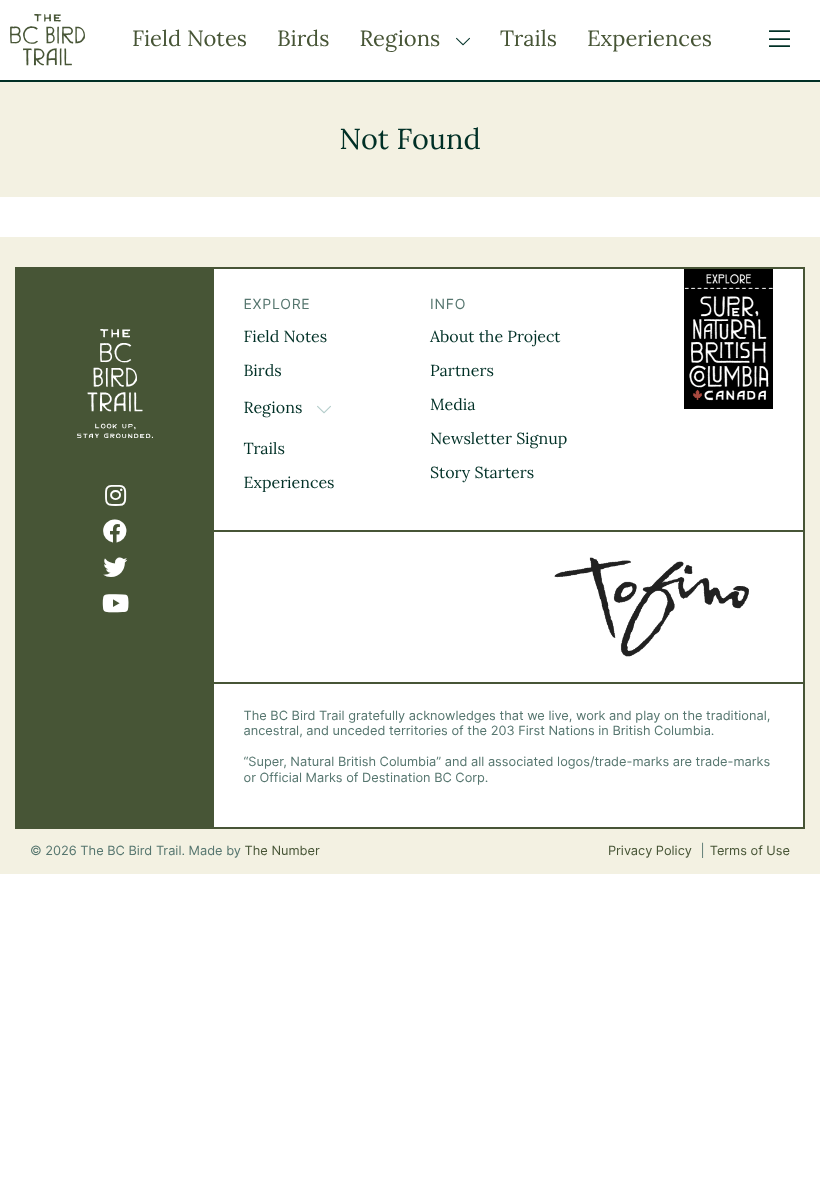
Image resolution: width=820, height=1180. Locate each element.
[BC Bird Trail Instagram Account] (115, 496)
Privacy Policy (652, 851)
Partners (462, 371)
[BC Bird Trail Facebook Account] (115, 532)
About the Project (495, 337)
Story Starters (482, 473)
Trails (528, 39)
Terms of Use (750, 851)
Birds (303, 39)
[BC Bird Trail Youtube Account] (115, 604)
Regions (402, 39)
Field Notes (189, 39)
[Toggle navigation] (774, 40)
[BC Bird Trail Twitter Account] (115, 568)
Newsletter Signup (498, 439)
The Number (282, 851)
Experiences (649, 39)
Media (453, 405)
